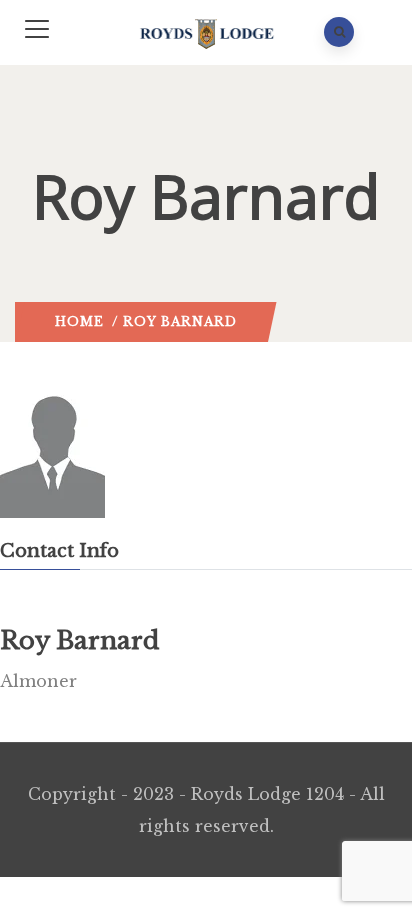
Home (79, 321)
